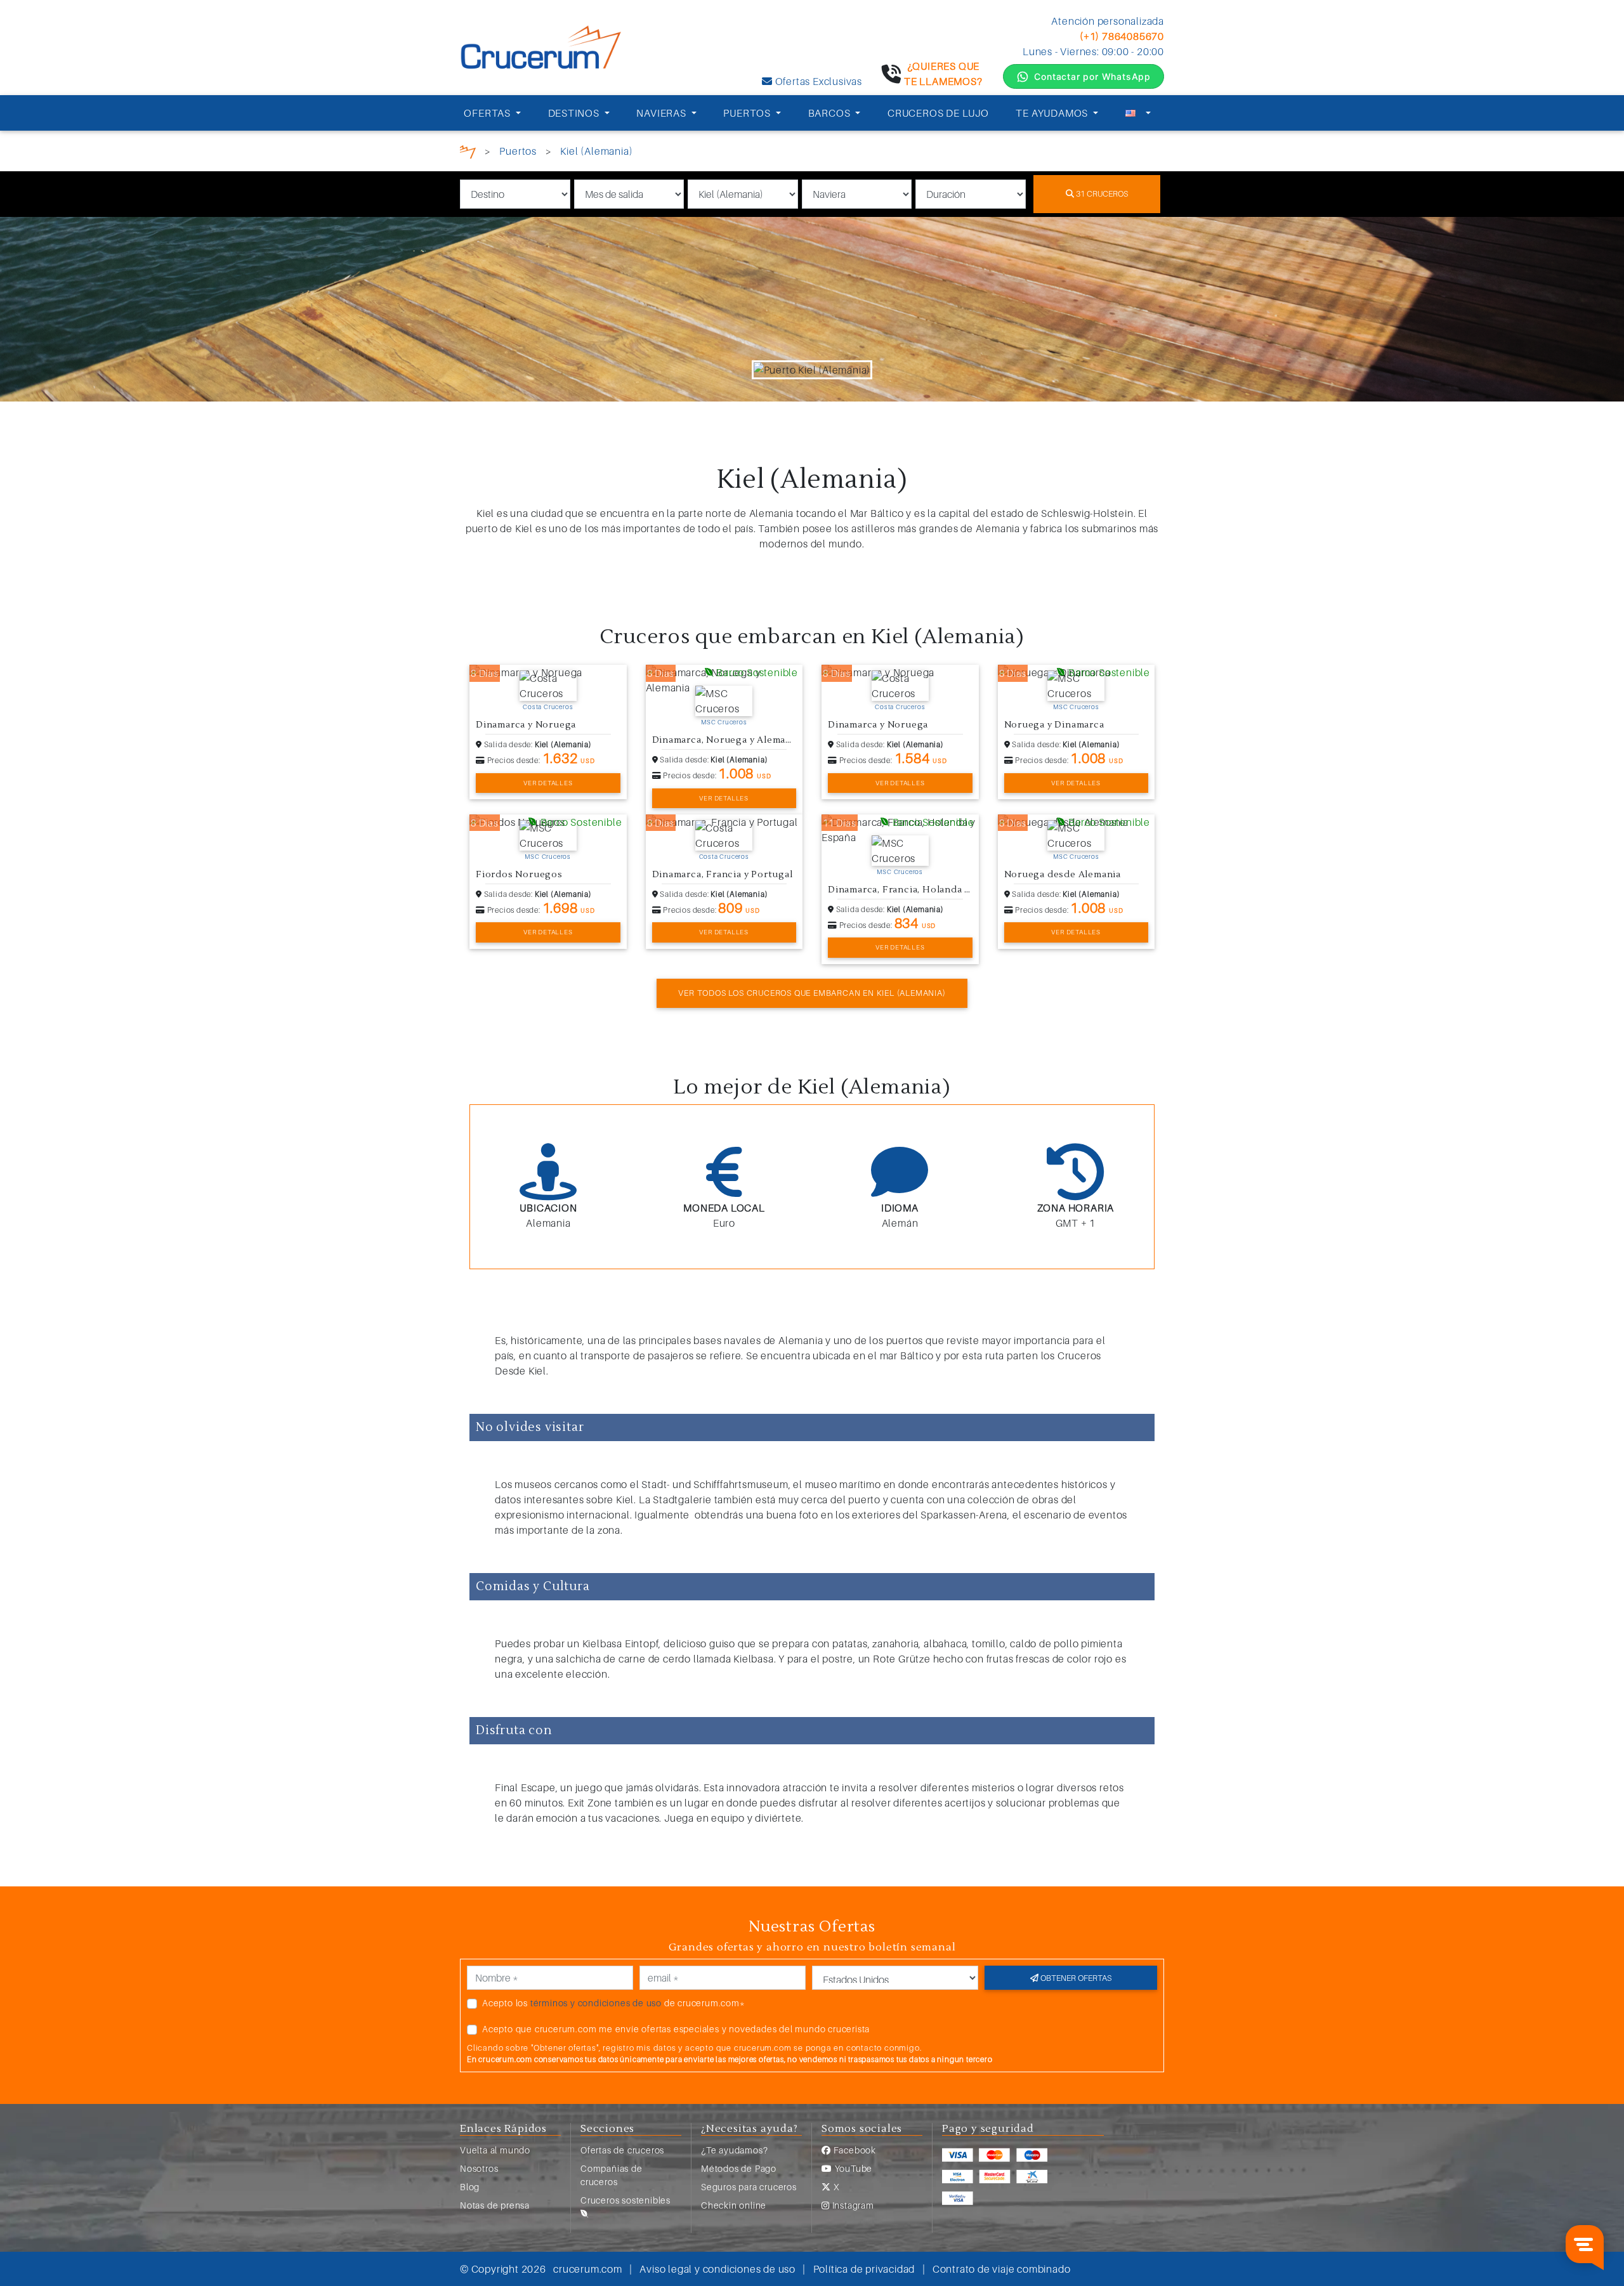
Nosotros (479, 2168)
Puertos (518, 151)
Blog (470, 2187)
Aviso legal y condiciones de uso (717, 2269)
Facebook (854, 2150)
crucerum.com (588, 2269)
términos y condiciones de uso (596, 2003)
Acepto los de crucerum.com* (614, 2003)
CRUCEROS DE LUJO (938, 113)
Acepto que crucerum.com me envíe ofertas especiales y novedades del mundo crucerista (676, 2029)
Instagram (852, 2205)
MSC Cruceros (724, 722)
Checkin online (734, 2205)
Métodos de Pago (739, 2168)
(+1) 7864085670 (1122, 36)
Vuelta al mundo (495, 2150)
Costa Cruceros (548, 707)
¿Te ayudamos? (734, 2150)
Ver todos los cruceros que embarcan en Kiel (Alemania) (812, 993)
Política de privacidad (864, 2269)
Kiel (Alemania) (596, 151)
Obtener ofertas (1075, 1978)
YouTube (852, 2168)
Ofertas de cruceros (622, 2150)
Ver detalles (548, 783)
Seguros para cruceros (749, 2187)
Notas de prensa (495, 2205)
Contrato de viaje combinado (1002, 2269)
